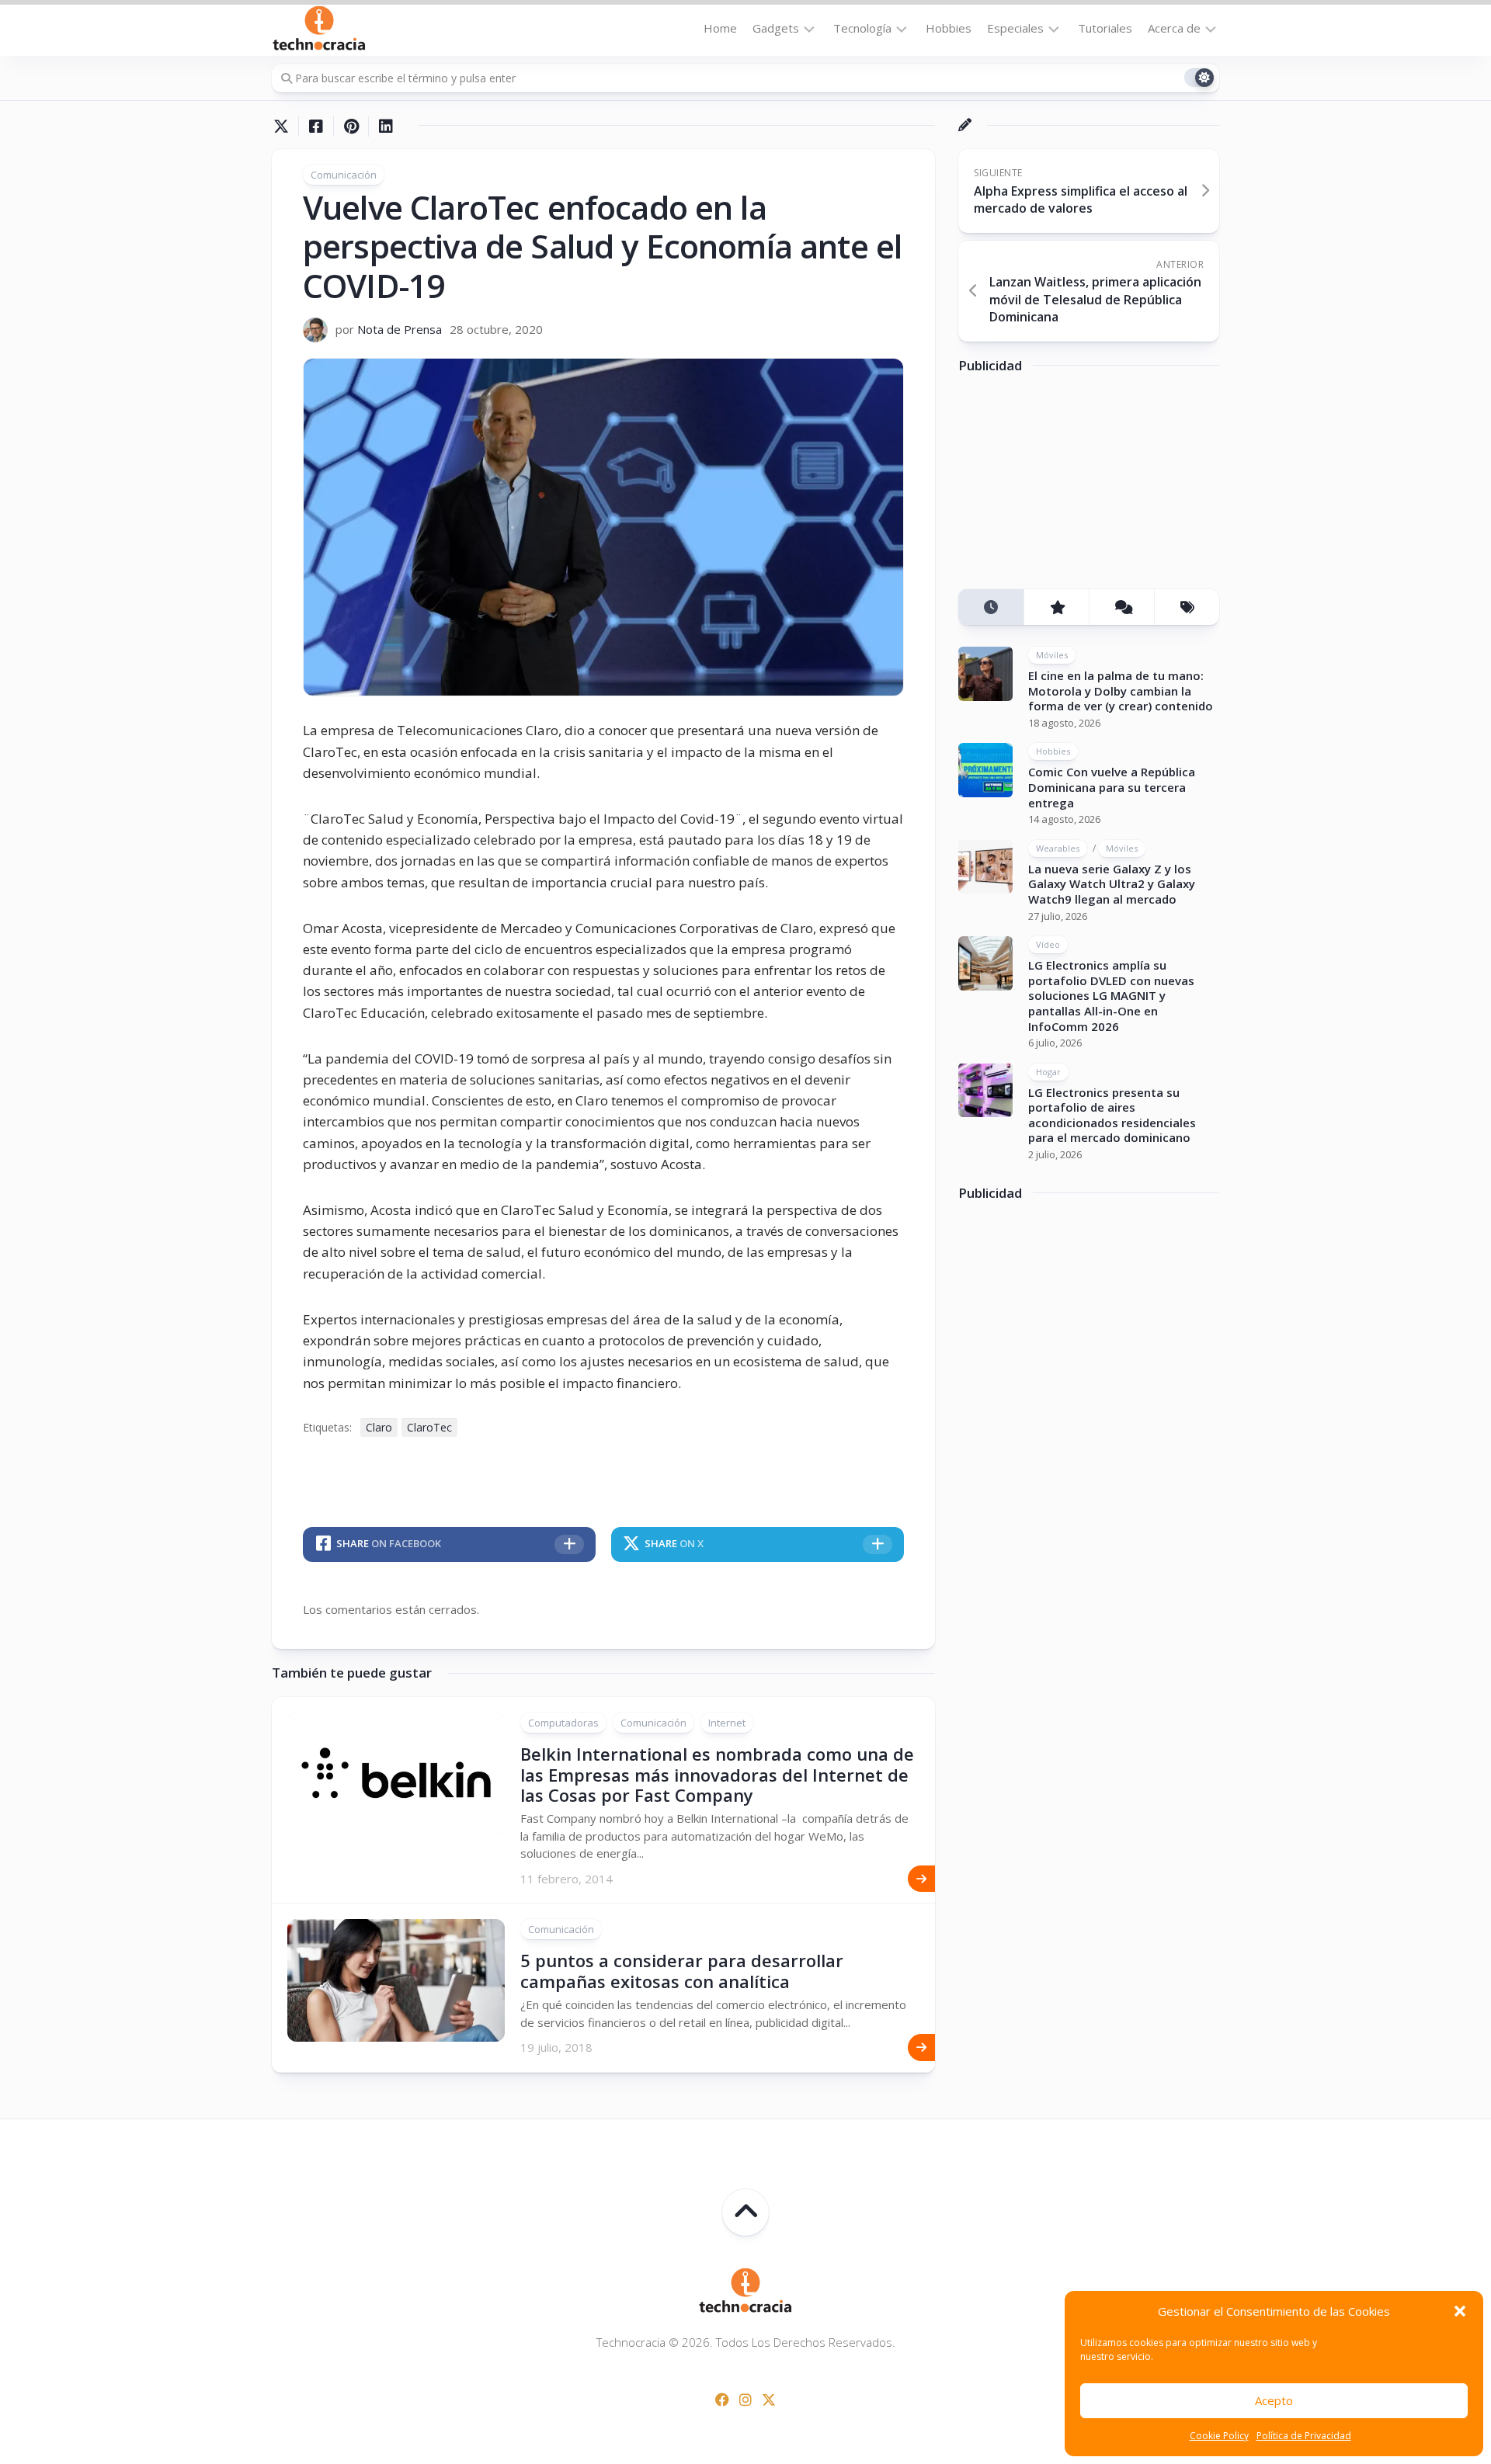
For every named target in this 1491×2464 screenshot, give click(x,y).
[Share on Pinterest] (351, 127)
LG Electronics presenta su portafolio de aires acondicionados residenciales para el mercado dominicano (1112, 1114)
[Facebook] (722, 2400)
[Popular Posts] (1056, 607)
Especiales (1015, 28)
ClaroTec (429, 1427)
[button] (1460, 2311)
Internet (727, 1723)
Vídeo (1048, 944)
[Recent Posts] (991, 607)
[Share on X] (285, 127)
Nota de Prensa (400, 329)
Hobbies (949, 28)
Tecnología (862, 28)
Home (720, 28)
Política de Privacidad (1304, 2436)
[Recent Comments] (1121, 607)
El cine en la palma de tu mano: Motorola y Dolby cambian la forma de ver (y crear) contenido (1121, 691)
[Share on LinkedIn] (386, 127)
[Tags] (1187, 607)
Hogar (1048, 1071)
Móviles (1052, 655)
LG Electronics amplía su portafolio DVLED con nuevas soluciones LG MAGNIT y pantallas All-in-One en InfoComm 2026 (1111, 995)
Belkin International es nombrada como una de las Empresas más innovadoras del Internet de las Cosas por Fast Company (717, 1774)
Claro (379, 1427)
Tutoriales (1105, 28)
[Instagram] (745, 2400)
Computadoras (563, 1723)
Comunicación (344, 175)
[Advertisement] (1075, 487)
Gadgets (776, 28)
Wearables (1058, 847)
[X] (769, 2400)
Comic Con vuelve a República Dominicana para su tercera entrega (1112, 787)
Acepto (1274, 2400)
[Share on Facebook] (316, 127)
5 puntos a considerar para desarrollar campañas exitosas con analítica (682, 1970)
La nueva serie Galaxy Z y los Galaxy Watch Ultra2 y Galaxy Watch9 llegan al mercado (1112, 883)
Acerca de (1174, 28)
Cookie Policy (1219, 2436)
